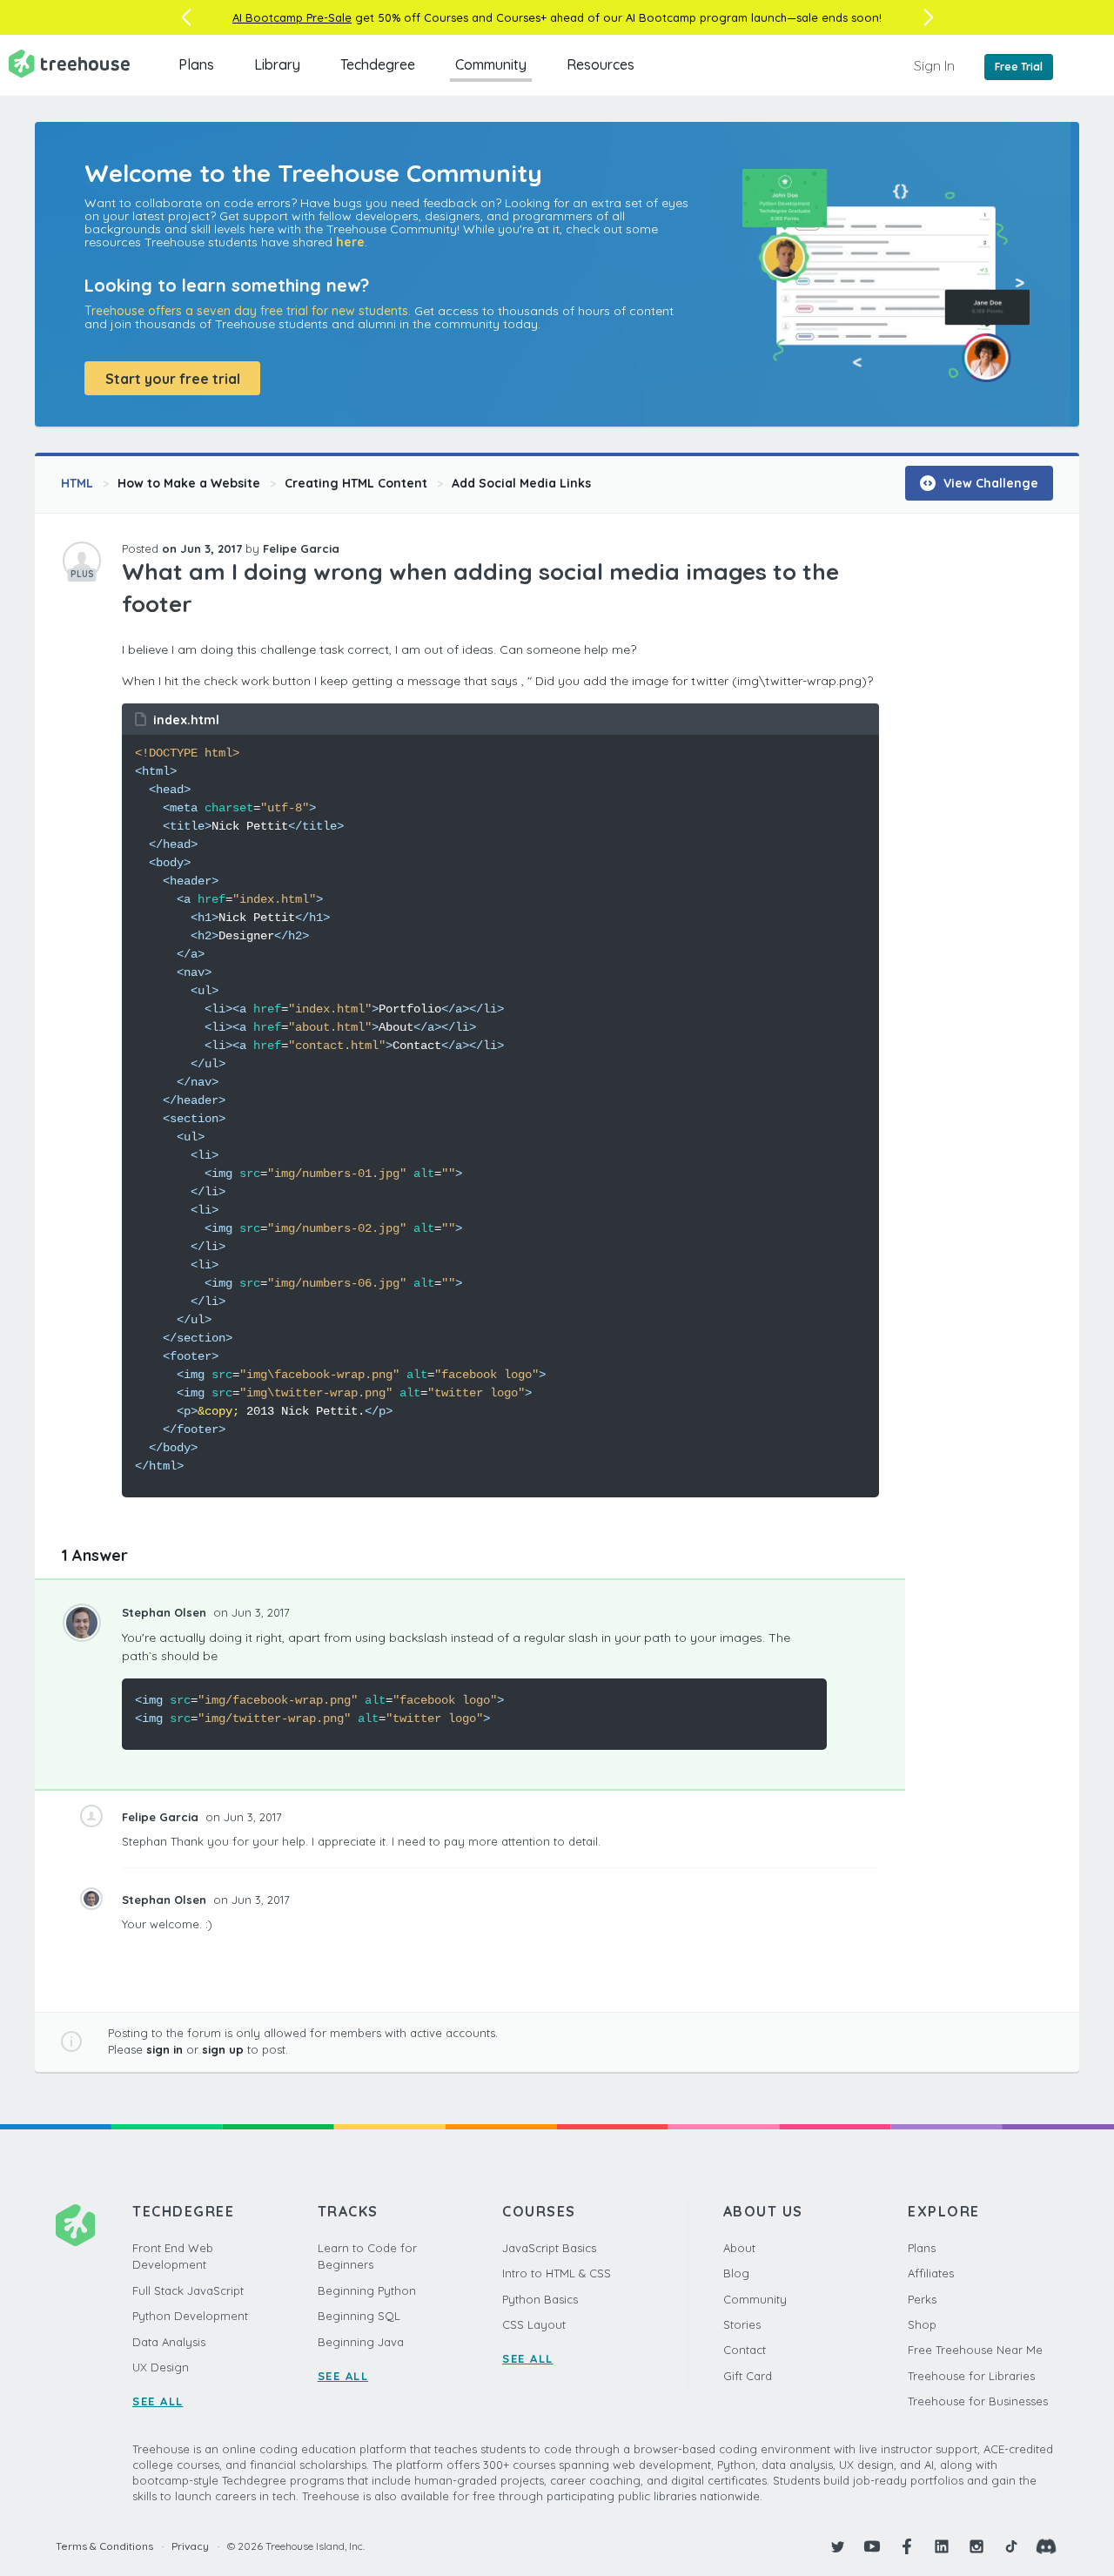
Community (491, 64)
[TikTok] (1011, 2546)
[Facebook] (907, 2546)
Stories (742, 2324)
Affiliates (931, 2273)
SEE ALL (158, 2401)
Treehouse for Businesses (978, 2401)
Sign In (934, 65)
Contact (745, 2350)
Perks (922, 2299)
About (739, 2248)
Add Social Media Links (521, 483)
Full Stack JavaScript (188, 2290)
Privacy (190, 2546)
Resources (601, 64)
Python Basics (540, 2299)
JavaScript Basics (549, 2248)
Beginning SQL (359, 2316)
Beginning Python (367, 2290)
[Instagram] (976, 2546)
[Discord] (1046, 2546)
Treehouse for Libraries (971, 2376)
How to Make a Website (189, 483)
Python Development (190, 2316)
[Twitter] (837, 2546)
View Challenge (989, 483)
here (350, 242)
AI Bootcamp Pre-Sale (292, 17)
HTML (77, 483)
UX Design (161, 2367)
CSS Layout (534, 2324)
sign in (164, 2049)
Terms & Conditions (104, 2546)
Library (277, 64)
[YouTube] (872, 2546)
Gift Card (748, 2376)
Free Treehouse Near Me (975, 2350)
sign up (223, 2049)
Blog (736, 2273)
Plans (196, 64)
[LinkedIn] (942, 2546)
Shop (922, 2324)
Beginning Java (361, 2342)
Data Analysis (169, 2342)
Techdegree (378, 64)
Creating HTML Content (356, 483)
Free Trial (1019, 67)
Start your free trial (173, 379)
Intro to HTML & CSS (557, 2273)
